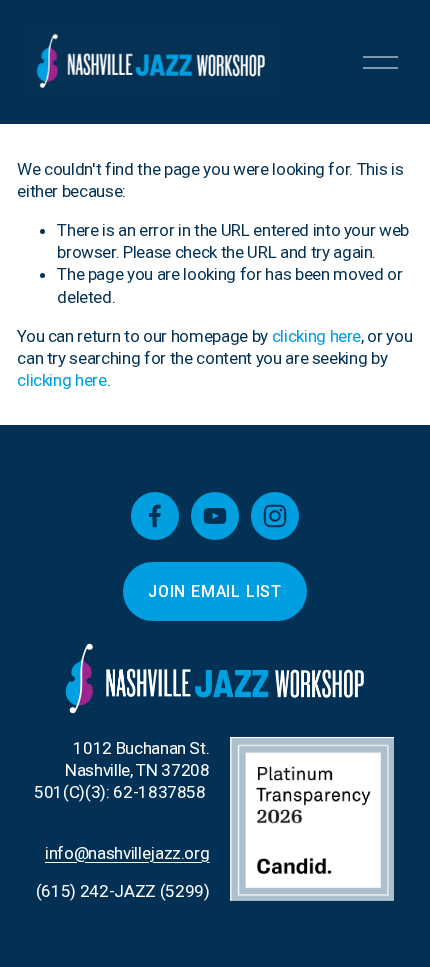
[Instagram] (275, 516)
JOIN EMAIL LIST (215, 591)
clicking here (317, 336)
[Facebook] (155, 516)
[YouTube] (215, 516)
